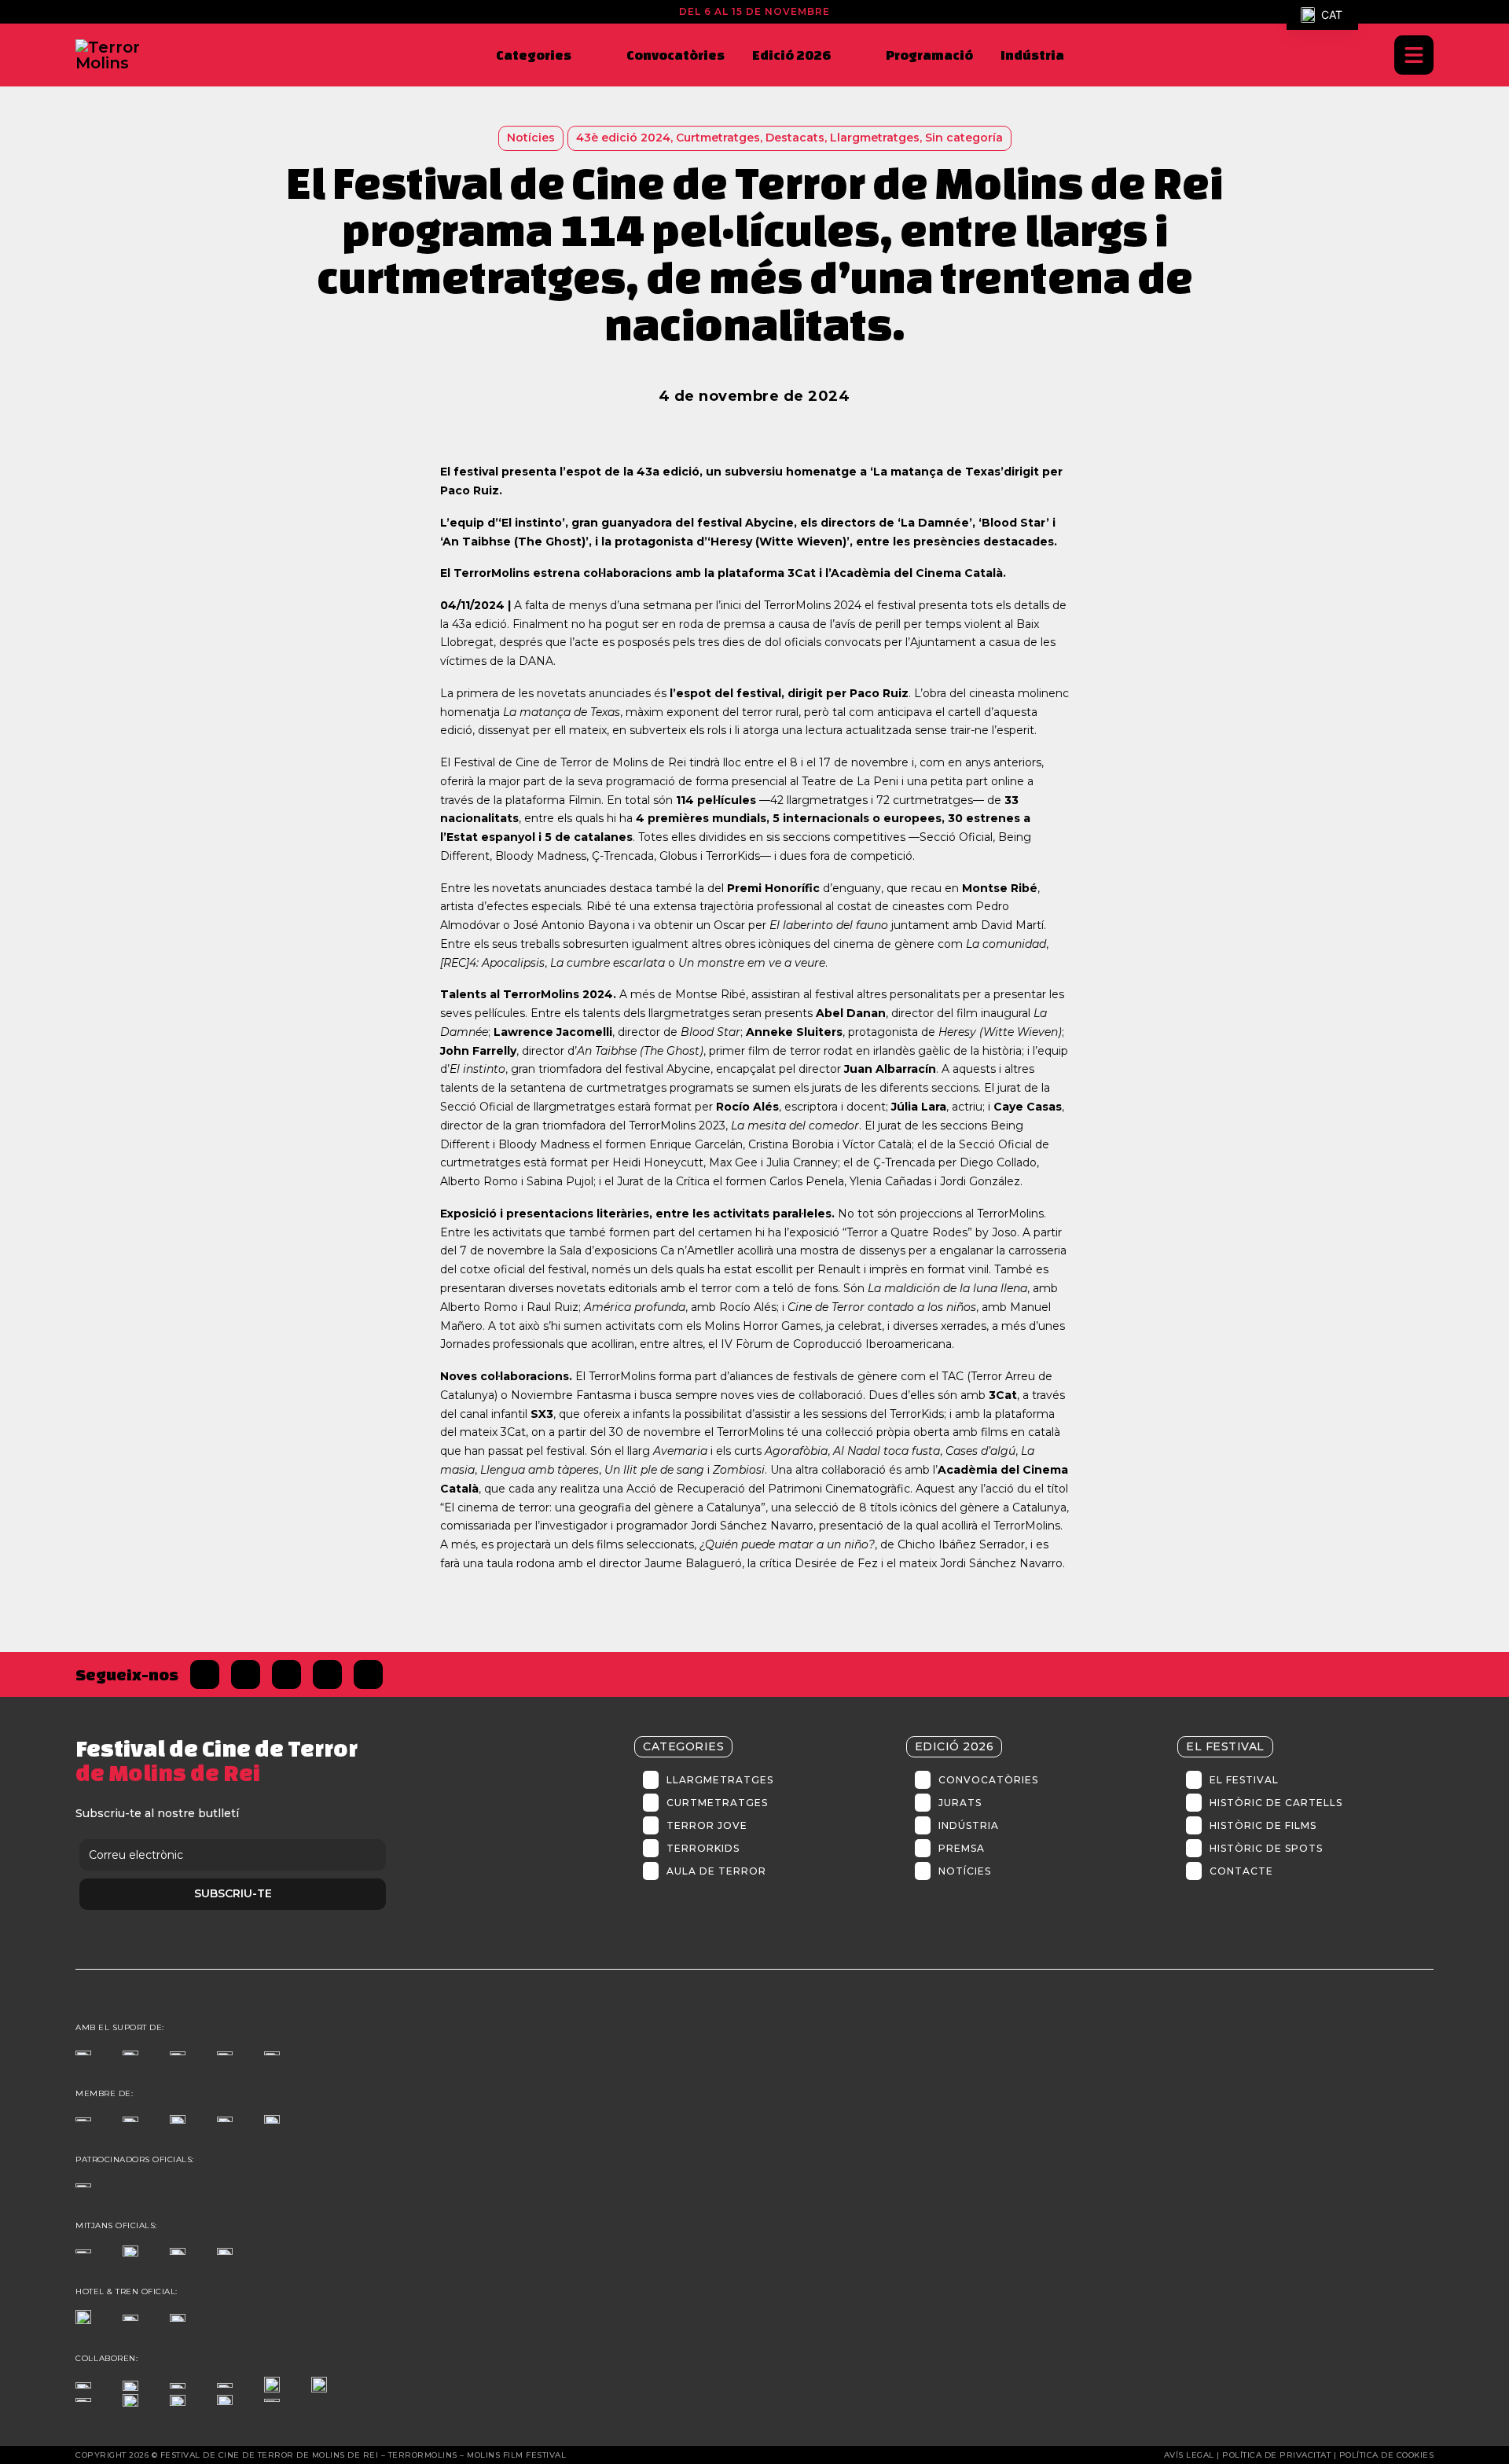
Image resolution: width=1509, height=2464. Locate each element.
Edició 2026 (791, 55)
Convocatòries (676, 55)
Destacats (795, 138)
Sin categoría (964, 138)
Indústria (1032, 55)
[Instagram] (286, 1674)
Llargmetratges (875, 138)
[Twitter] (246, 1674)
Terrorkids (703, 1848)
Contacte (1241, 1871)
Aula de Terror (716, 1871)
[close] (1414, 55)
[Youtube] (368, 1674)
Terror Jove (707, 1825)
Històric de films (1263, 1825)
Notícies (965, 1871)
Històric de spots (1266, 1848)
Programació (929, 55)
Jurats (960, 1803)
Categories (534, 55)
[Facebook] (205, 1674)
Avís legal (1189, 2455)
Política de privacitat (1276, 2455)
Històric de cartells (1276, 1803)
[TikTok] (327, 1674)
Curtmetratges (718, 138)
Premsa (962, 1848)
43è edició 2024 (623, 138)
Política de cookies (1387, 2455)
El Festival (1244, 1780)
